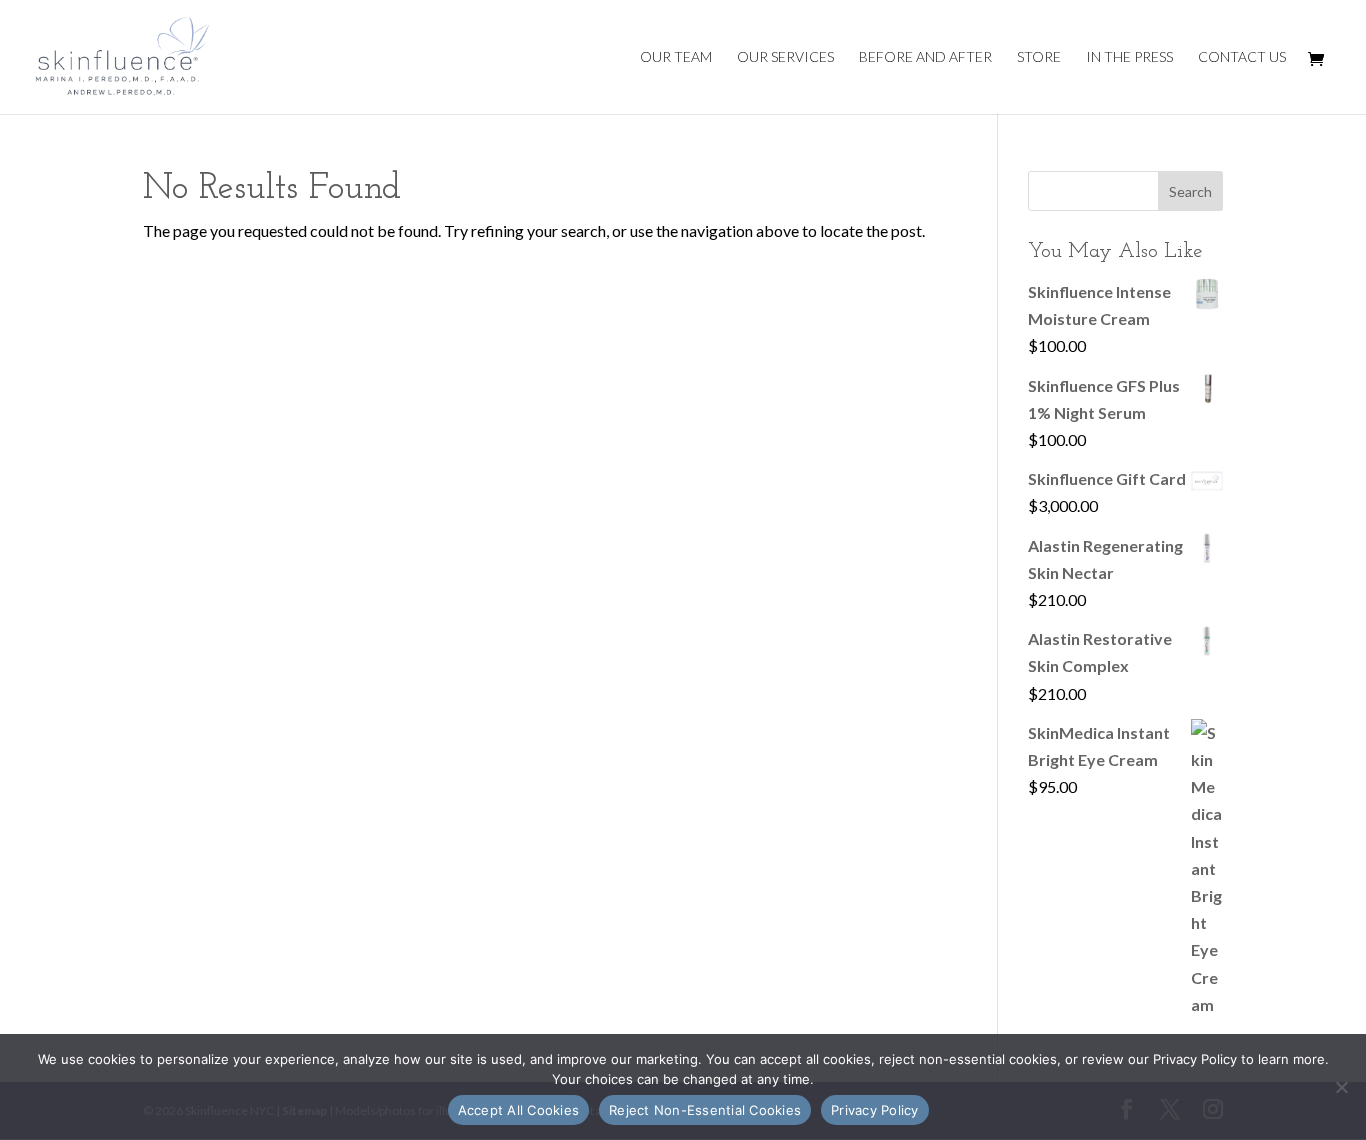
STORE (1039, 57)
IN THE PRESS (1129, 57)
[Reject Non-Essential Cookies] (1341, 1087)
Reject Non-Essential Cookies (705, 1110)
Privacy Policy (875, 1110)
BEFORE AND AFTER (925, 57)
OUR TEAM (676, 57)
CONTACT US (1242, 57)
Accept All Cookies (519, 1110)
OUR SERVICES (785, 57)
